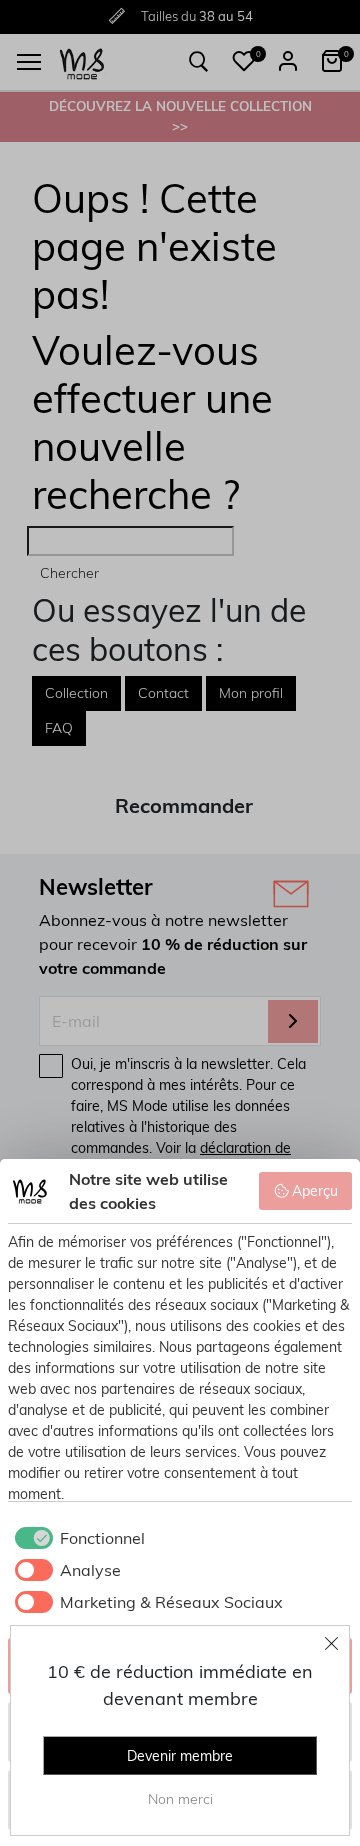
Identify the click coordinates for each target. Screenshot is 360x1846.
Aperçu (315, 1191)
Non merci (180, 1799)
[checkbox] (76, 1538)
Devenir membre (180, 1756)
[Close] (332, 1643)
